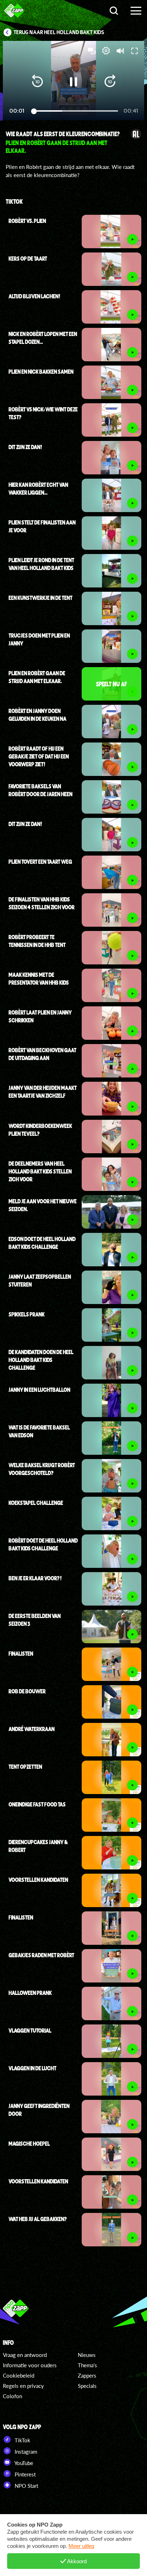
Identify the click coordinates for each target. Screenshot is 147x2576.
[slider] (75, 111)
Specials (87, 2386)
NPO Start (26, 2486)
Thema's (87, 2365)
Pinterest (24, 2474)
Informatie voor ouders (30, 2365)
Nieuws (87, 2355)
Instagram (25, 2452)
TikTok (22, 2440)
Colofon (12, 2396)
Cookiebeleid (19, 2375)
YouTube (23, 2463)
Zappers (87, 2375)
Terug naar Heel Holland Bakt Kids (59, 32)
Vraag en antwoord (25, 2355)
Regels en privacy (23, 2386)
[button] (37, 82)
